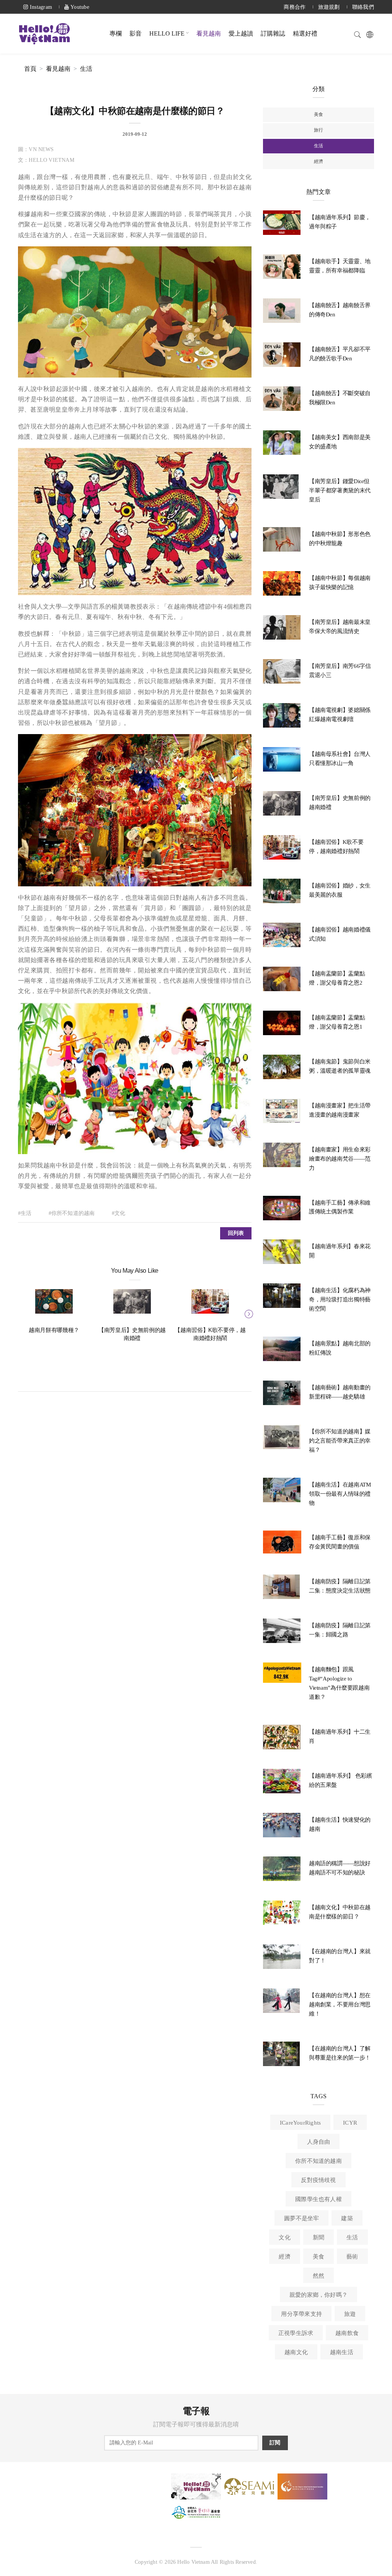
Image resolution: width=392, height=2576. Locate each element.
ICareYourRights (300, 2123)
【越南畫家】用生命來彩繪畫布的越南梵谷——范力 (340, 1159)
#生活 (25, 1213)
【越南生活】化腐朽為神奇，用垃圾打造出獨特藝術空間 (340, 1299)
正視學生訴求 (296, 2333)
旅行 (318, 130)
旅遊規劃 (329, 7)
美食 (318, 114)
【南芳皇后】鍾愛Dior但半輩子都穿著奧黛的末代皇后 (340, 490)
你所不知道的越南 (318, 2161)
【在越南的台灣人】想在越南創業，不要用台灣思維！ (340, 2004)
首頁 (30, 69)
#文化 (119, 1213)
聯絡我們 (363, 7)
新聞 (318, 2237)
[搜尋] (358, 33)
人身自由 (319, 2142)
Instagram (40, 7)
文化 (284, 2237)
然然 (318, 2276)
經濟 (318, 161)
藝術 (352, 2257)
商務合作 (295, 7)
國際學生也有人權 (318, 2199)
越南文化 (296, 2352)
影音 (136, 33)
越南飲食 (347, 2333)
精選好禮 (305, 33)
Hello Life (167, 33)
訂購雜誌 (273, 33)
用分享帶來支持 (301, 2314)
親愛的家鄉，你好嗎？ (318, 2295)
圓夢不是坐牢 (301, 2218)
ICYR (350, 2123)
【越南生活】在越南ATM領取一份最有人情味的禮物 (340, 1494)
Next (248, 1313)
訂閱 (275, 2443)
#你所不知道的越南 (72, 1213)
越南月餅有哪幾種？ (54, 1330)
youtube (79, 7)
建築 (347, 2218)
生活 (86, 69)
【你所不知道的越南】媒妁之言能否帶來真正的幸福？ (340, 1441)
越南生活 (342, 2352)
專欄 (116, 33)
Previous (22, 1313)
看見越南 (209, 33)
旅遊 (350, 2314)
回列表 (236, 1233)
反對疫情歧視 (318, 2180)
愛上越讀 (241, 33)
